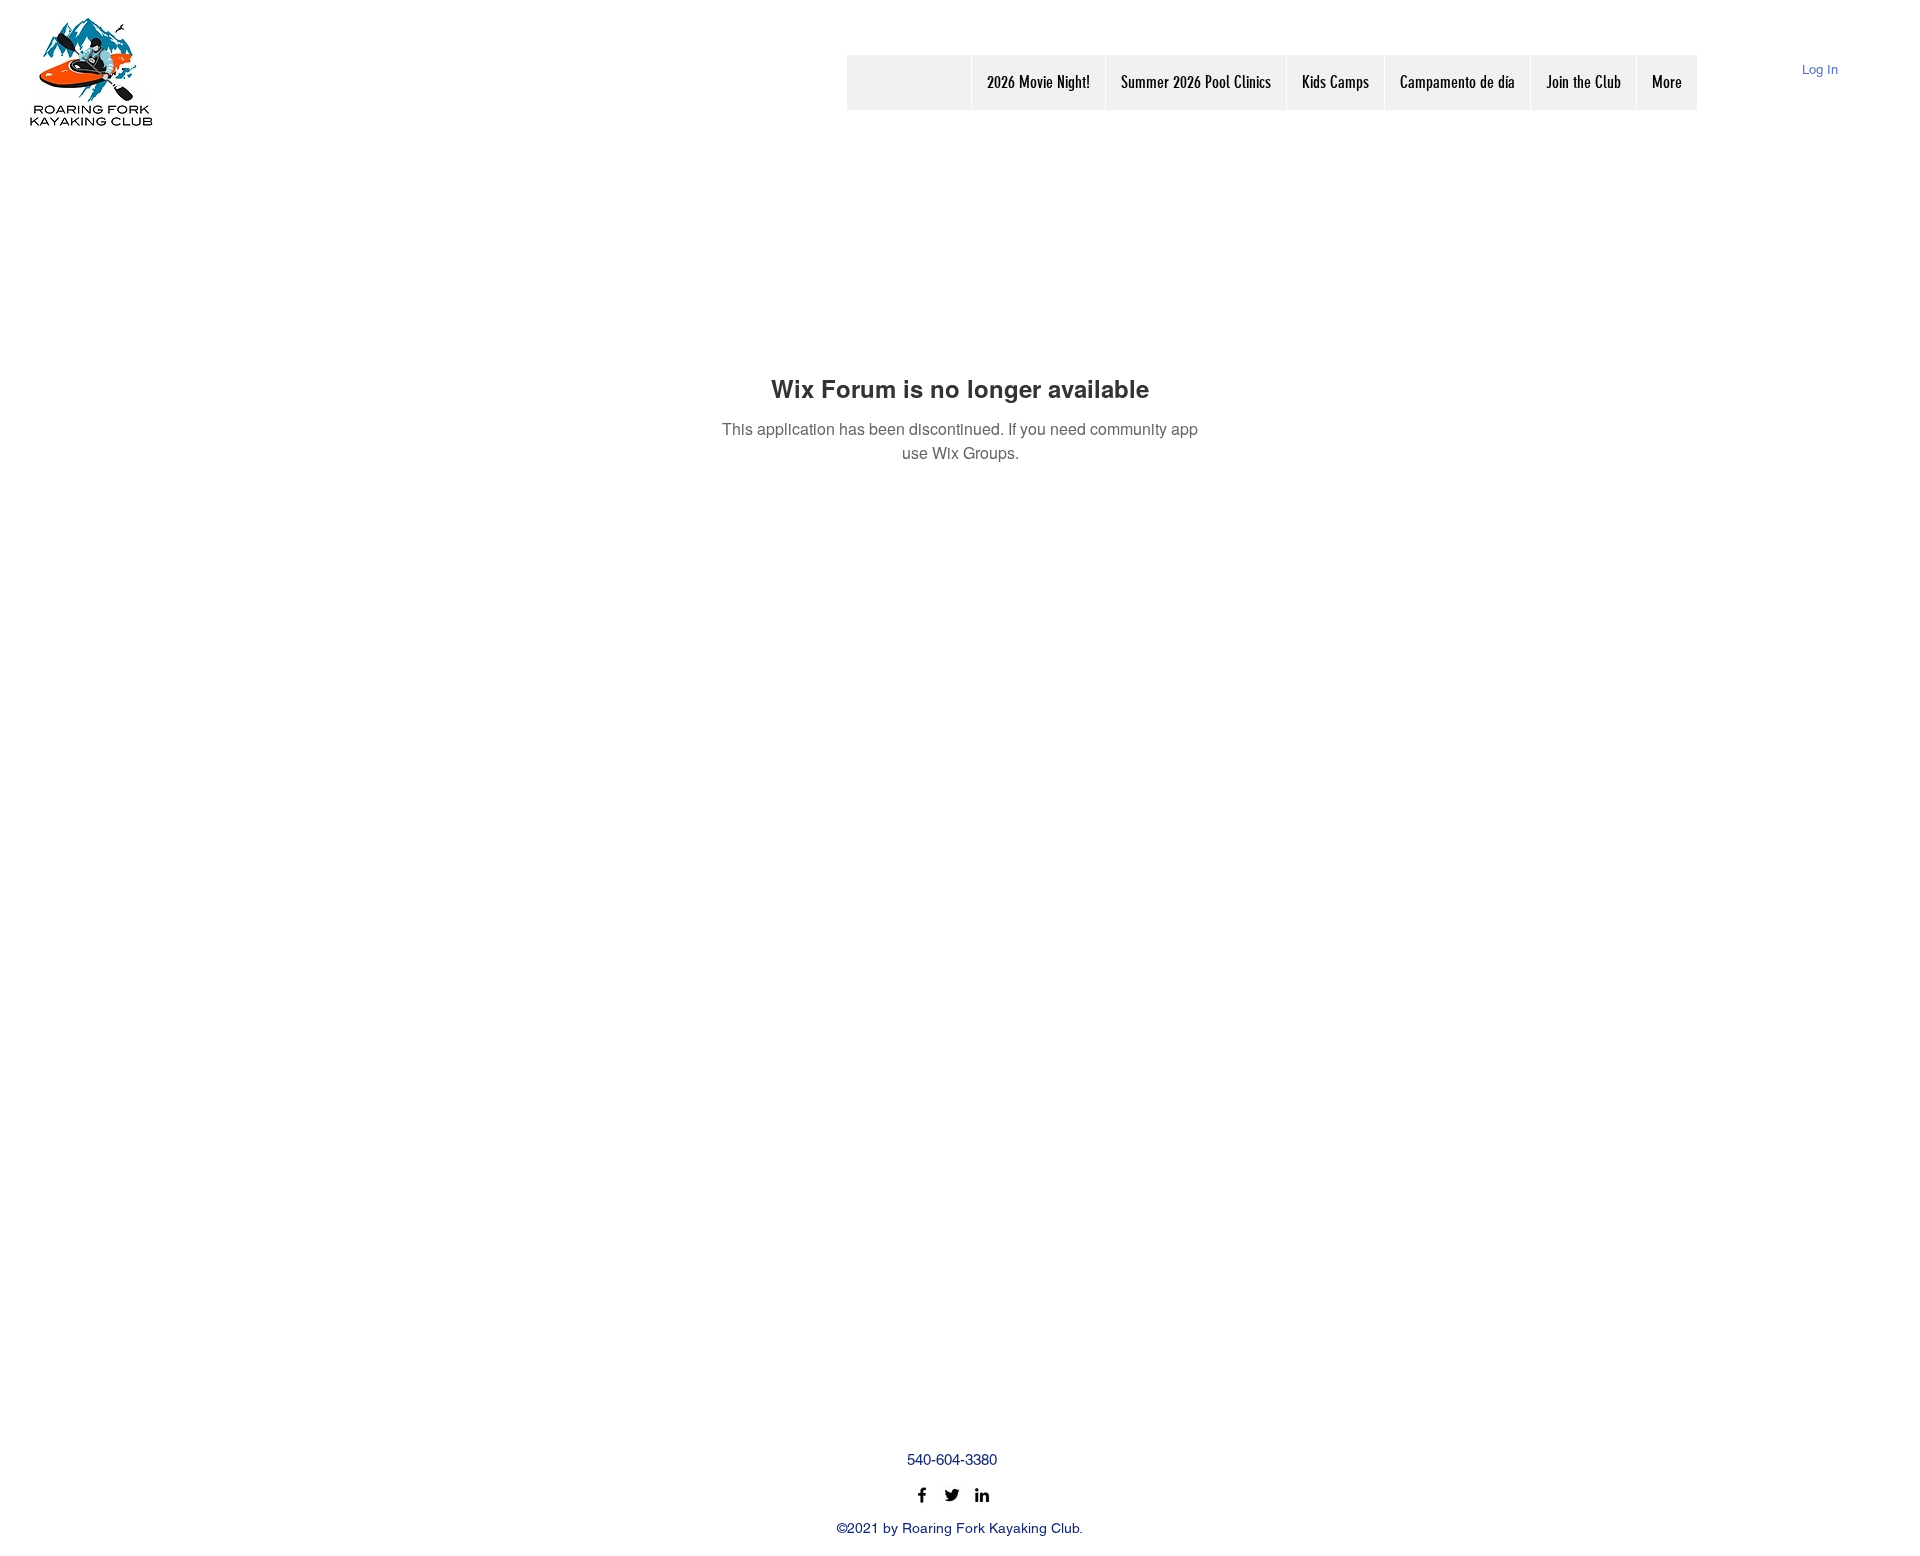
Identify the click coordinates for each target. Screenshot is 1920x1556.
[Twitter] (952, 1495)
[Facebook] (922, 1495)
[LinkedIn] (982, 1495)
